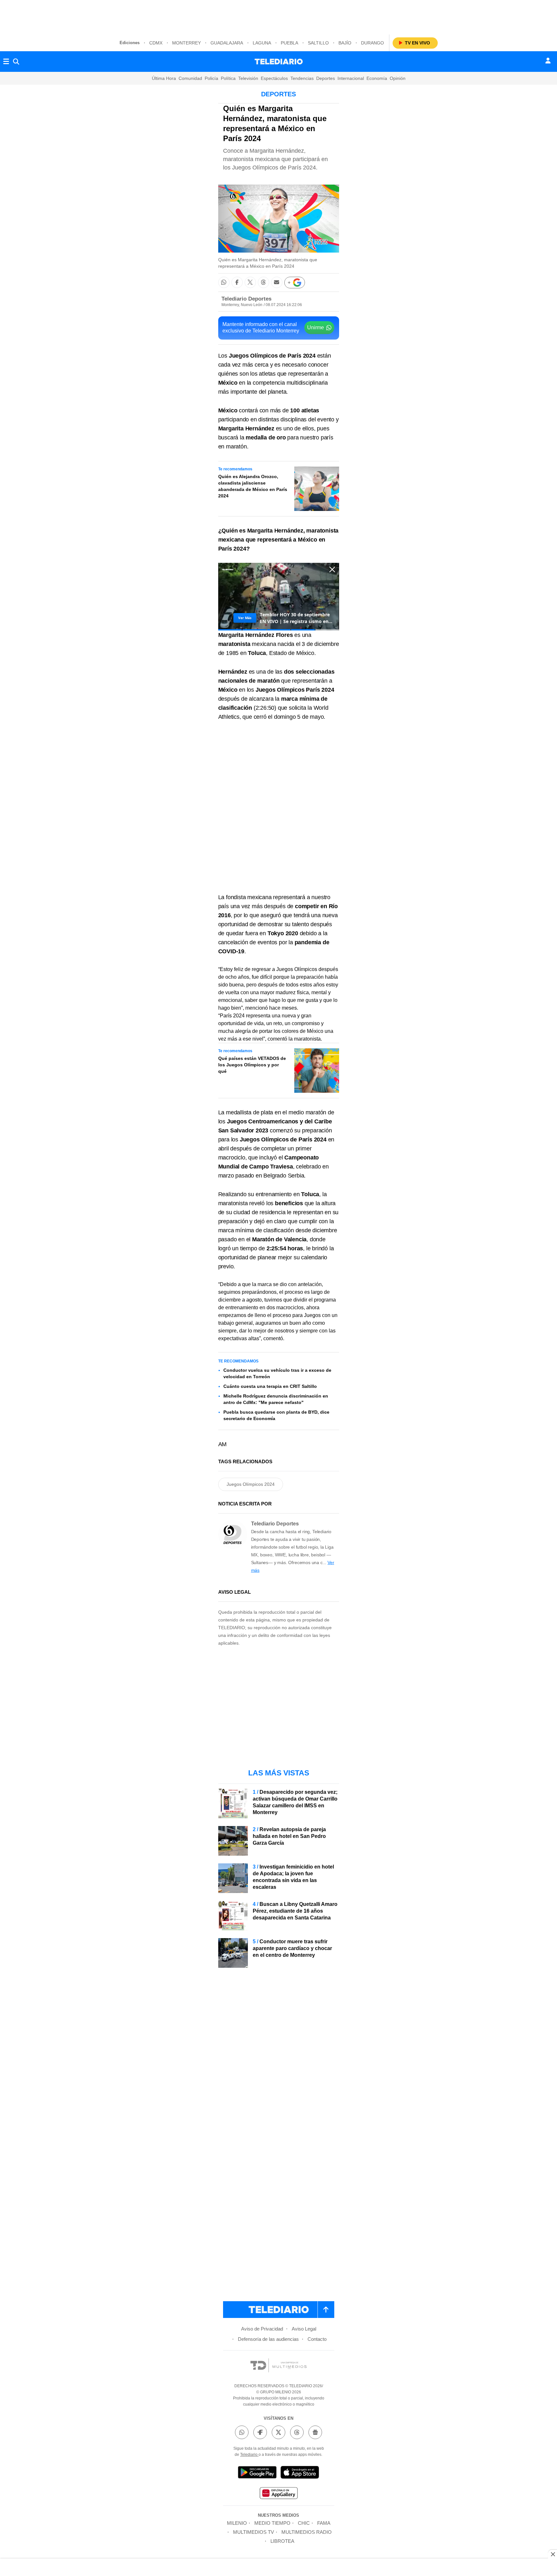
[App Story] (300, 2473)
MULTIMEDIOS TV (254, 2532)
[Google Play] (257, 2473)
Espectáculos (274, 78)
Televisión (248, 78)
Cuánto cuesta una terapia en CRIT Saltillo (270, 1386)
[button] (224, 282)
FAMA (324, 2523)
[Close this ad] (552, 2554)
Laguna (262, 43)
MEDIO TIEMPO (272, 2523)
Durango (372, 43)
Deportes (326, 78)
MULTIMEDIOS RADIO (307, 2532)
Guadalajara (227, 43)
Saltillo (318, 43)
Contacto (317, 2339)
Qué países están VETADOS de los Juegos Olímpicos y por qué (252, 1065)
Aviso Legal (304, 2329)
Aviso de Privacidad (262, 2329)
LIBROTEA (282, 2541)
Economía (377, 78)
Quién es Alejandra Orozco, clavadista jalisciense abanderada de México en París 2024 (253, 486)
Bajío (345, 43)
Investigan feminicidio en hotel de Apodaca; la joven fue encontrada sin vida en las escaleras (293, 1877)
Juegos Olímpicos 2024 (251, 1484)
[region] (278, 16)
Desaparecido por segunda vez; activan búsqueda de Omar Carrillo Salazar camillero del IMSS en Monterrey (295, 1802)
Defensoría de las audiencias (268, 2339)
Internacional (351, 78)
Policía (211, 78)
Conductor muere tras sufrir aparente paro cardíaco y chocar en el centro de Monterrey (292, 1948)
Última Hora (164, 78)
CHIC (304, 2523)
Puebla (289, 43)
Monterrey (186, 43)
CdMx (156, 43)
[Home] (279, 62)
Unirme (316, 327)
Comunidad (190, 78)
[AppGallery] (278, 2494)
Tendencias (302, 78)
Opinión (398, 78)
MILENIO (237, 2523)
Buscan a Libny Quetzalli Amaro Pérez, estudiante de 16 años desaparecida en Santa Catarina (295, 1911)
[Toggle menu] (6, 62)
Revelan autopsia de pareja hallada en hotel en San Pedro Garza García (289, 1836)
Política (228, 78)
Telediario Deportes (246, 299)
